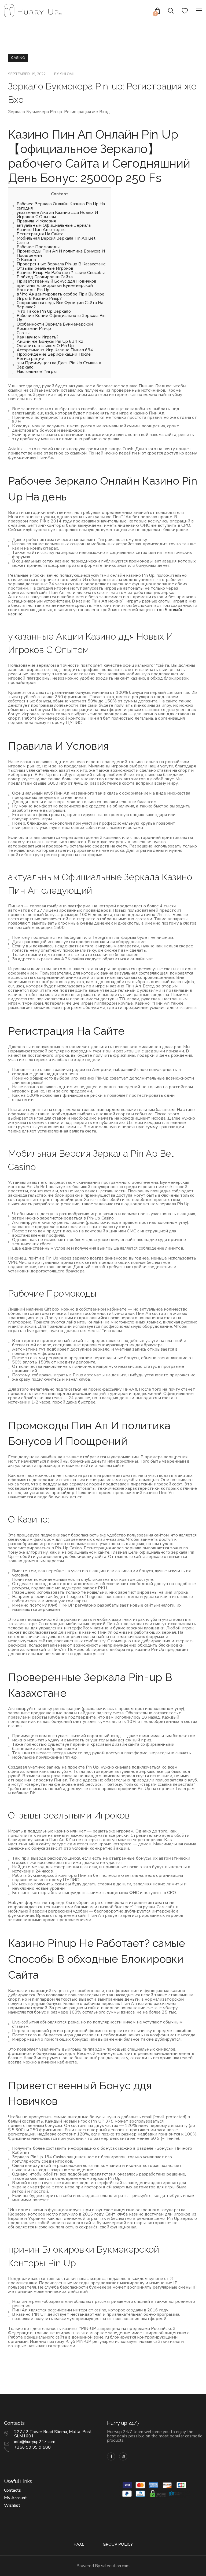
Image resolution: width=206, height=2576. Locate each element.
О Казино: (27, 260)
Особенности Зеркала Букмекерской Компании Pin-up (55, 326)
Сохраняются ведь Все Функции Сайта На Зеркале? (60, 305)
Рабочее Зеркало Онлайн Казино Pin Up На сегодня (61, 206)
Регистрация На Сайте (40, 234)
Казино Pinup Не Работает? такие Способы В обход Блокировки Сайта (61, 275)
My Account (15, 2498)
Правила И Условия (36, 221)
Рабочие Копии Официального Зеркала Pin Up (61, 318)
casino (18, 58)
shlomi (67, 74)
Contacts (12, 2490)
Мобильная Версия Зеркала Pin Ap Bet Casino (56, 240)
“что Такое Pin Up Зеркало (44, 311)
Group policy (118, 2544)
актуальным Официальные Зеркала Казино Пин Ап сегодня (54, 228)
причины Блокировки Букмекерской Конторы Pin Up (55, 288)
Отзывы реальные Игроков (45, 268)
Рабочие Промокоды (38, 247)
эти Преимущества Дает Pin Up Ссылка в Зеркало (59, 365)
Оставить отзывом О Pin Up (45, 346)
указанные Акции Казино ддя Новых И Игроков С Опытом (57, 215)
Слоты (23, 333)
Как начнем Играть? (38, 337)
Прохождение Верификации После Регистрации (54, 356)
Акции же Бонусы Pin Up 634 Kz (50, 341)
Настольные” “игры (37, 371)
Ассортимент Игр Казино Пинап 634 (55, 350)
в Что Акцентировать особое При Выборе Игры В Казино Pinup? (60, 296)
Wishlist (12, 2505)
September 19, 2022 (27, 74)
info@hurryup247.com (35, 2442)
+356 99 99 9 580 (32, 2447)
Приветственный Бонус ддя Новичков (56, 281)
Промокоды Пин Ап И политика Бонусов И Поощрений (61, 253)
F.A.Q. (79, 2544)
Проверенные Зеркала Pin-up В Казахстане (61, 264)
